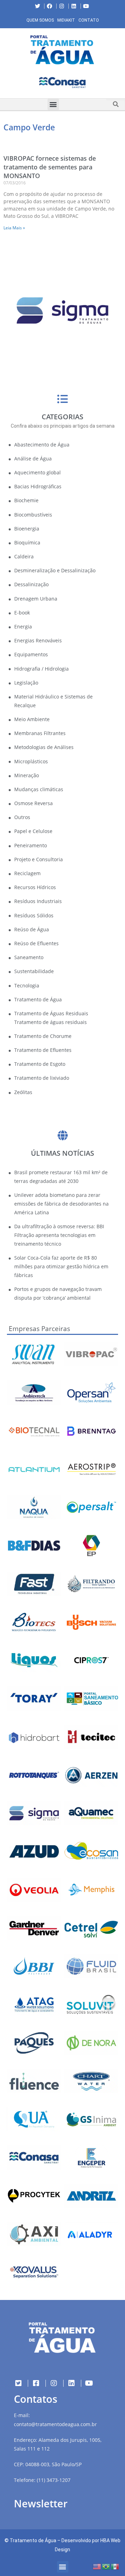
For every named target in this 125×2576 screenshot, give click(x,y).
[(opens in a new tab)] (62, 82)
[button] (5, 84)
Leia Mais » (14, 228)
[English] (97, 2566)
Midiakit (66, 20)
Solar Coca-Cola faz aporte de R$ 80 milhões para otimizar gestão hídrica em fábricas (61, 1266)
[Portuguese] (106, 2566)
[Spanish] (115, 2566)
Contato (89, 20)
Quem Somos (40, 20)
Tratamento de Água (33, 2540)
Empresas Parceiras (39, 1329)
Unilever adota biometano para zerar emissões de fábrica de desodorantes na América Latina (61, 1204)
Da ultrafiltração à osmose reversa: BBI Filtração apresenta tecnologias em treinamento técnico (59, 1235)
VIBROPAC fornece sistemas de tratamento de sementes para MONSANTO (50, 167)
